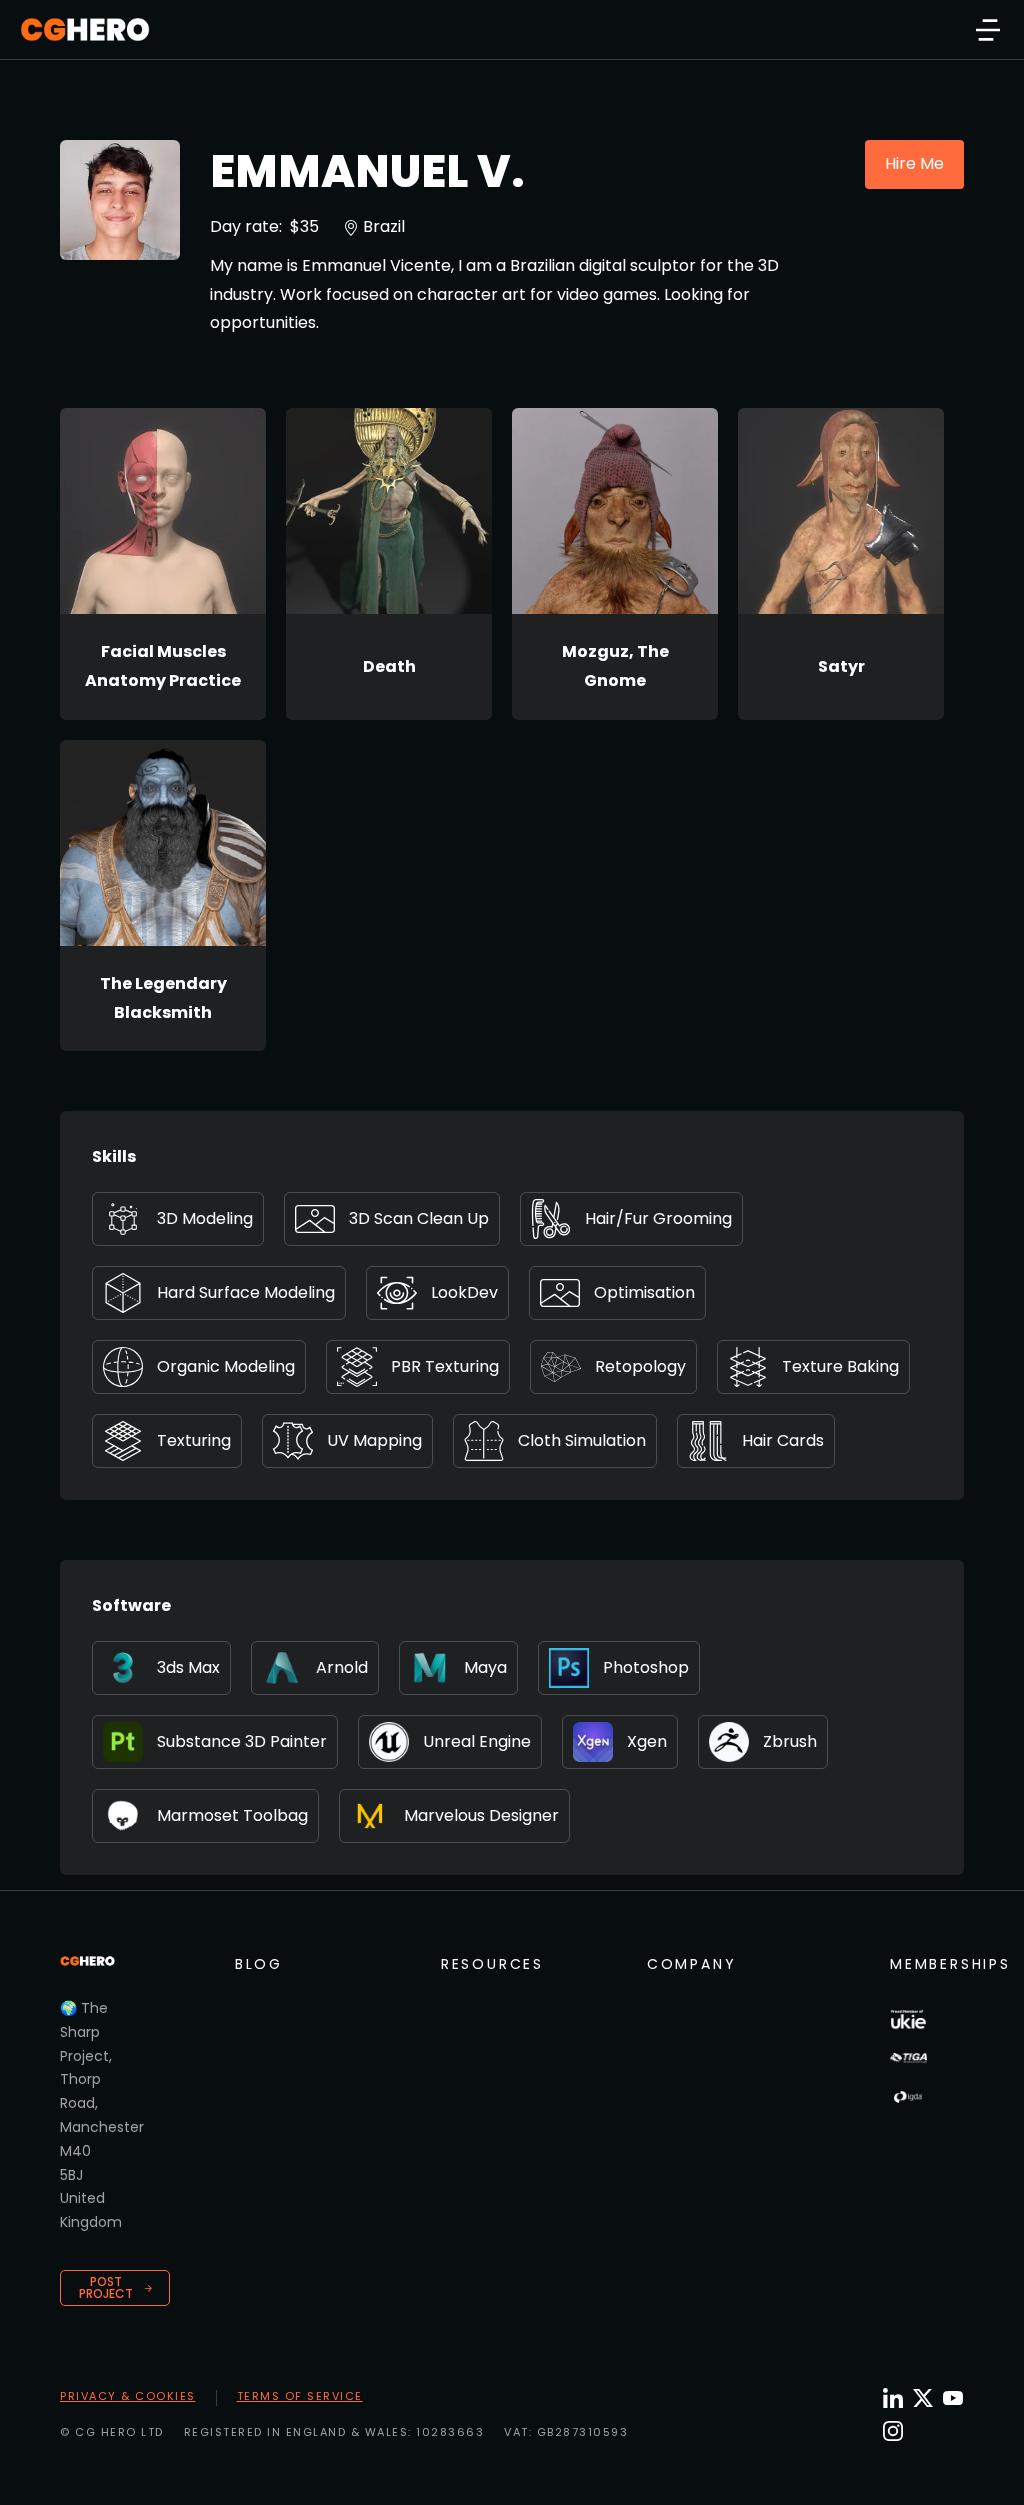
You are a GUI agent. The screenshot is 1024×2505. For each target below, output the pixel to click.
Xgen (647, 1741)
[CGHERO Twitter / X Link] (923, 2398)
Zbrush (790, 1741)
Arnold (342, 1667)
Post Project (106, 2287)
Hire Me (914, 163)
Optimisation (644, 1292)
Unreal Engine (477, 1741)
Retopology (640, 1366)
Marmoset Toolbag (232, 1815)
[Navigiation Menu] (988, 30)
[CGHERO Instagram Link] (893, 2431)
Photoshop (646, 1667)
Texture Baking (840, 1366)
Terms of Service (300, 2396)
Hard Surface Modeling (246, 1292)
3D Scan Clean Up (419, 1218)
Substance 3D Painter (242, 1741)
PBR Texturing (445, 1366)
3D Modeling (205, 1218)
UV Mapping (374, 1440)
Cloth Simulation (582, 1440)
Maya (485, 1667)
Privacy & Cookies (128, 2396)
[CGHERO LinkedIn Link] (893, 2399)
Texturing (194, 1440)
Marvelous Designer (481, 1815)
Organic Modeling (226, 1366)
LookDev (464, 1292)
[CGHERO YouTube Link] (953, 2398)
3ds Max (188, 1667)
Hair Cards (783, 1440)
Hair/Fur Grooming (658, 1218)
